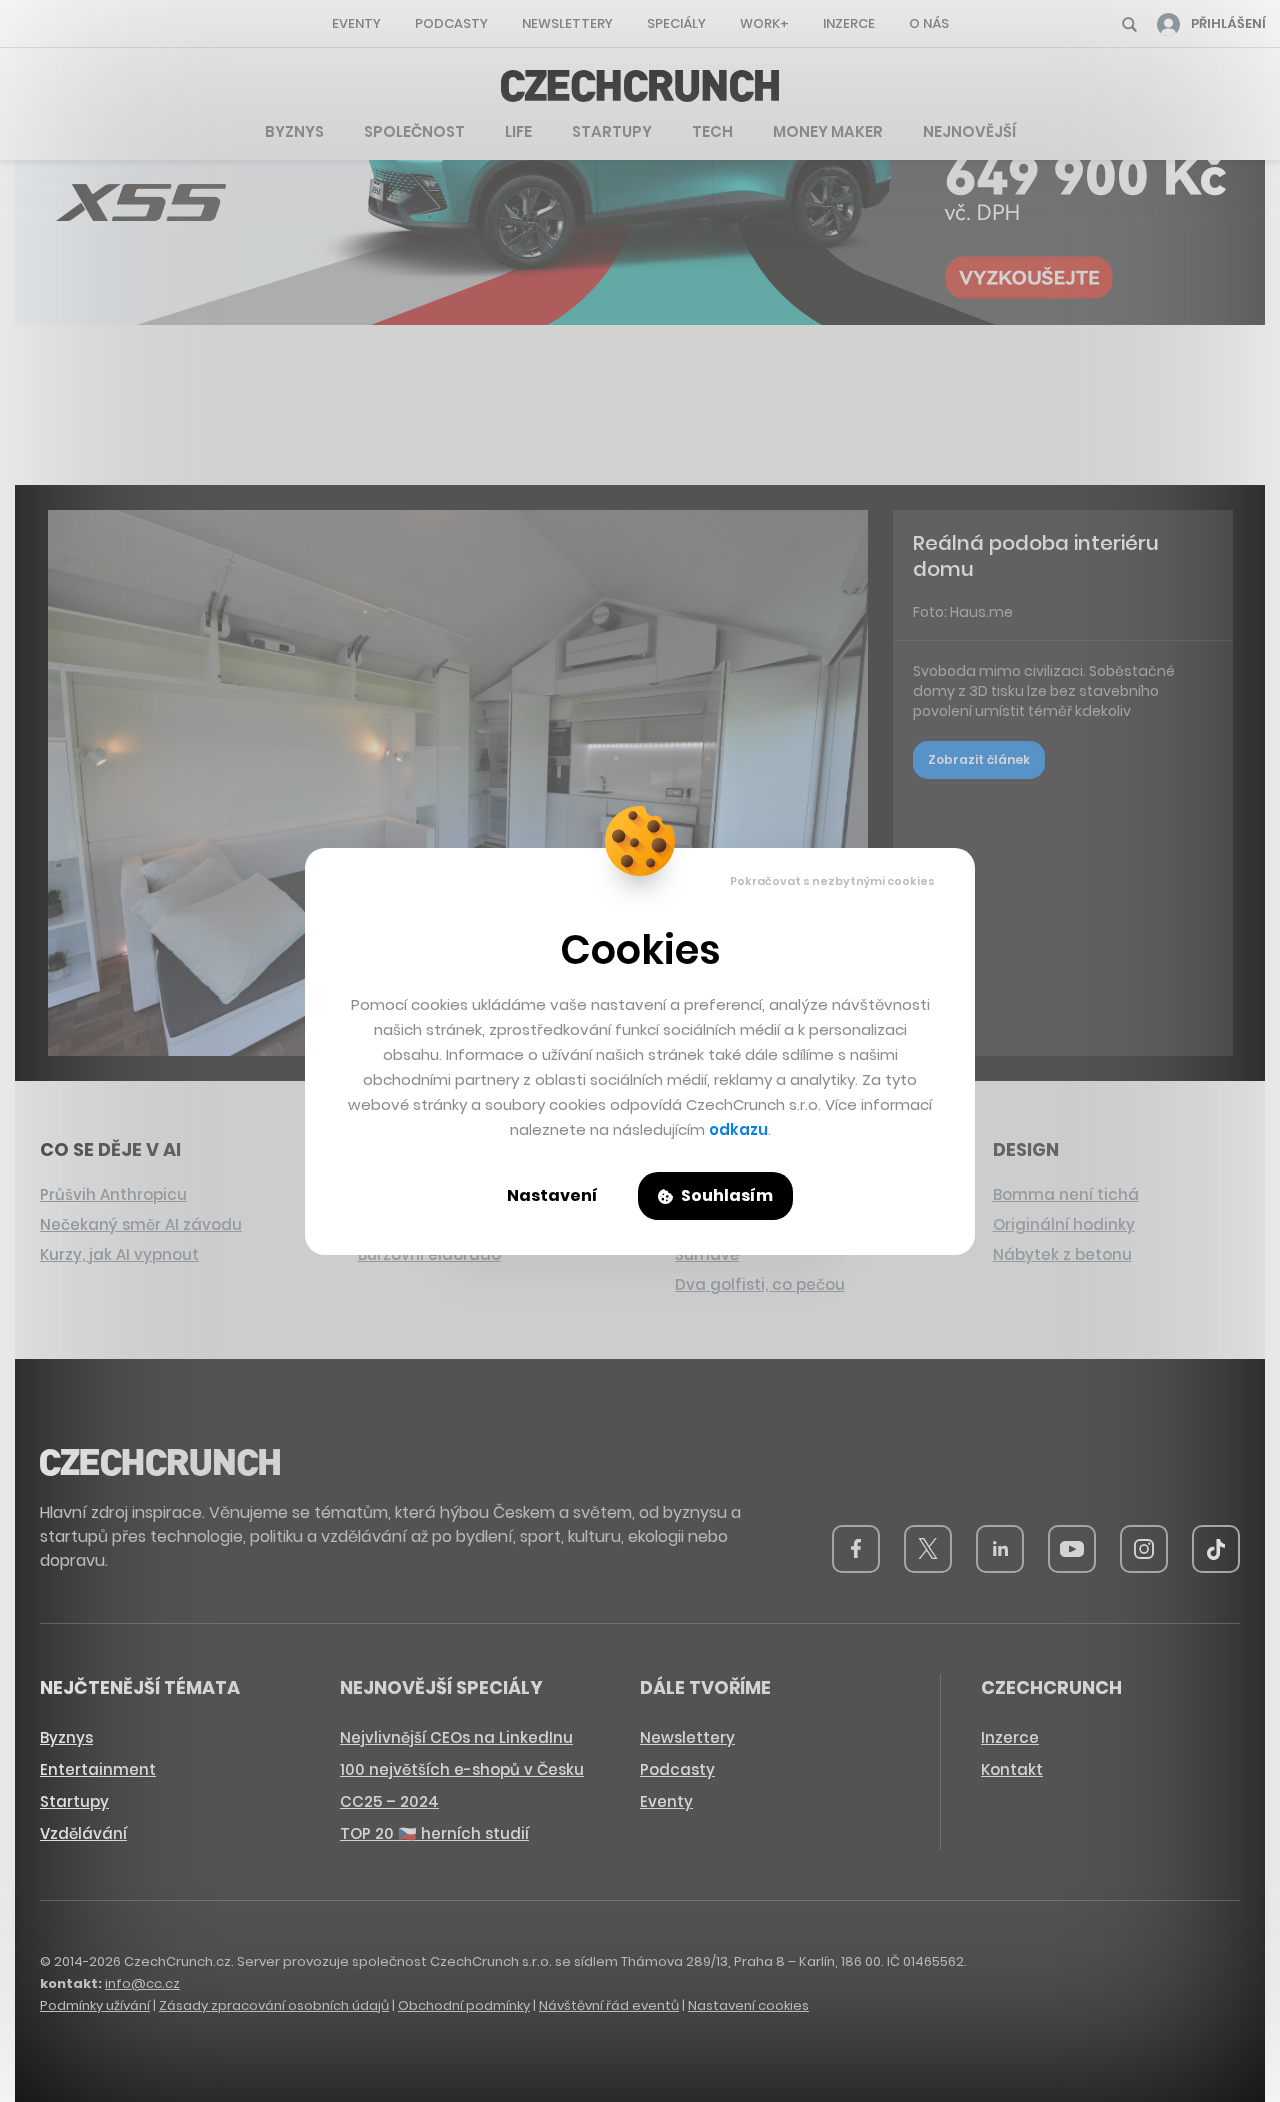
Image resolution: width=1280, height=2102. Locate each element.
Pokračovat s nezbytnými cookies (832, 881)
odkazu (738, 1129)
